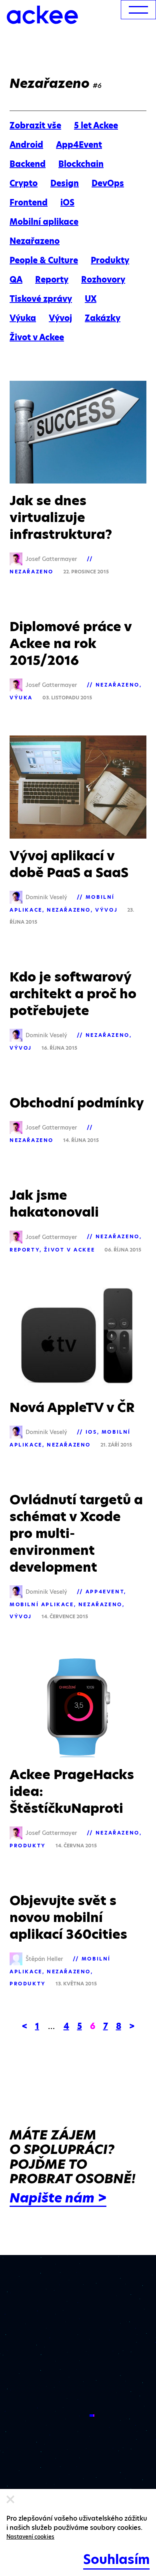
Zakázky (103, 318)
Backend (28, 164)
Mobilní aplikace (44, 222)
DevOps (108, 183)
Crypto (24, 183)
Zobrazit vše (35, 126)
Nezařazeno (35, 241)
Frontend (29, 203)
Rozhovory (103, 280)
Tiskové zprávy (41, 299)
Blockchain (81, 164)
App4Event (79, 145)
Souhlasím (116, 2559)
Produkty (110, 260)
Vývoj (60, 318)
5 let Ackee (96, 126)
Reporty (52, 280)
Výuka (23, 318)
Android (26, 145)
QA (16, 280)
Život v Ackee (37, 337)
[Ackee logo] (42, 15)
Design (65, 183)
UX (91, 299)
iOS (67, 203)
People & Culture (44, 260)
